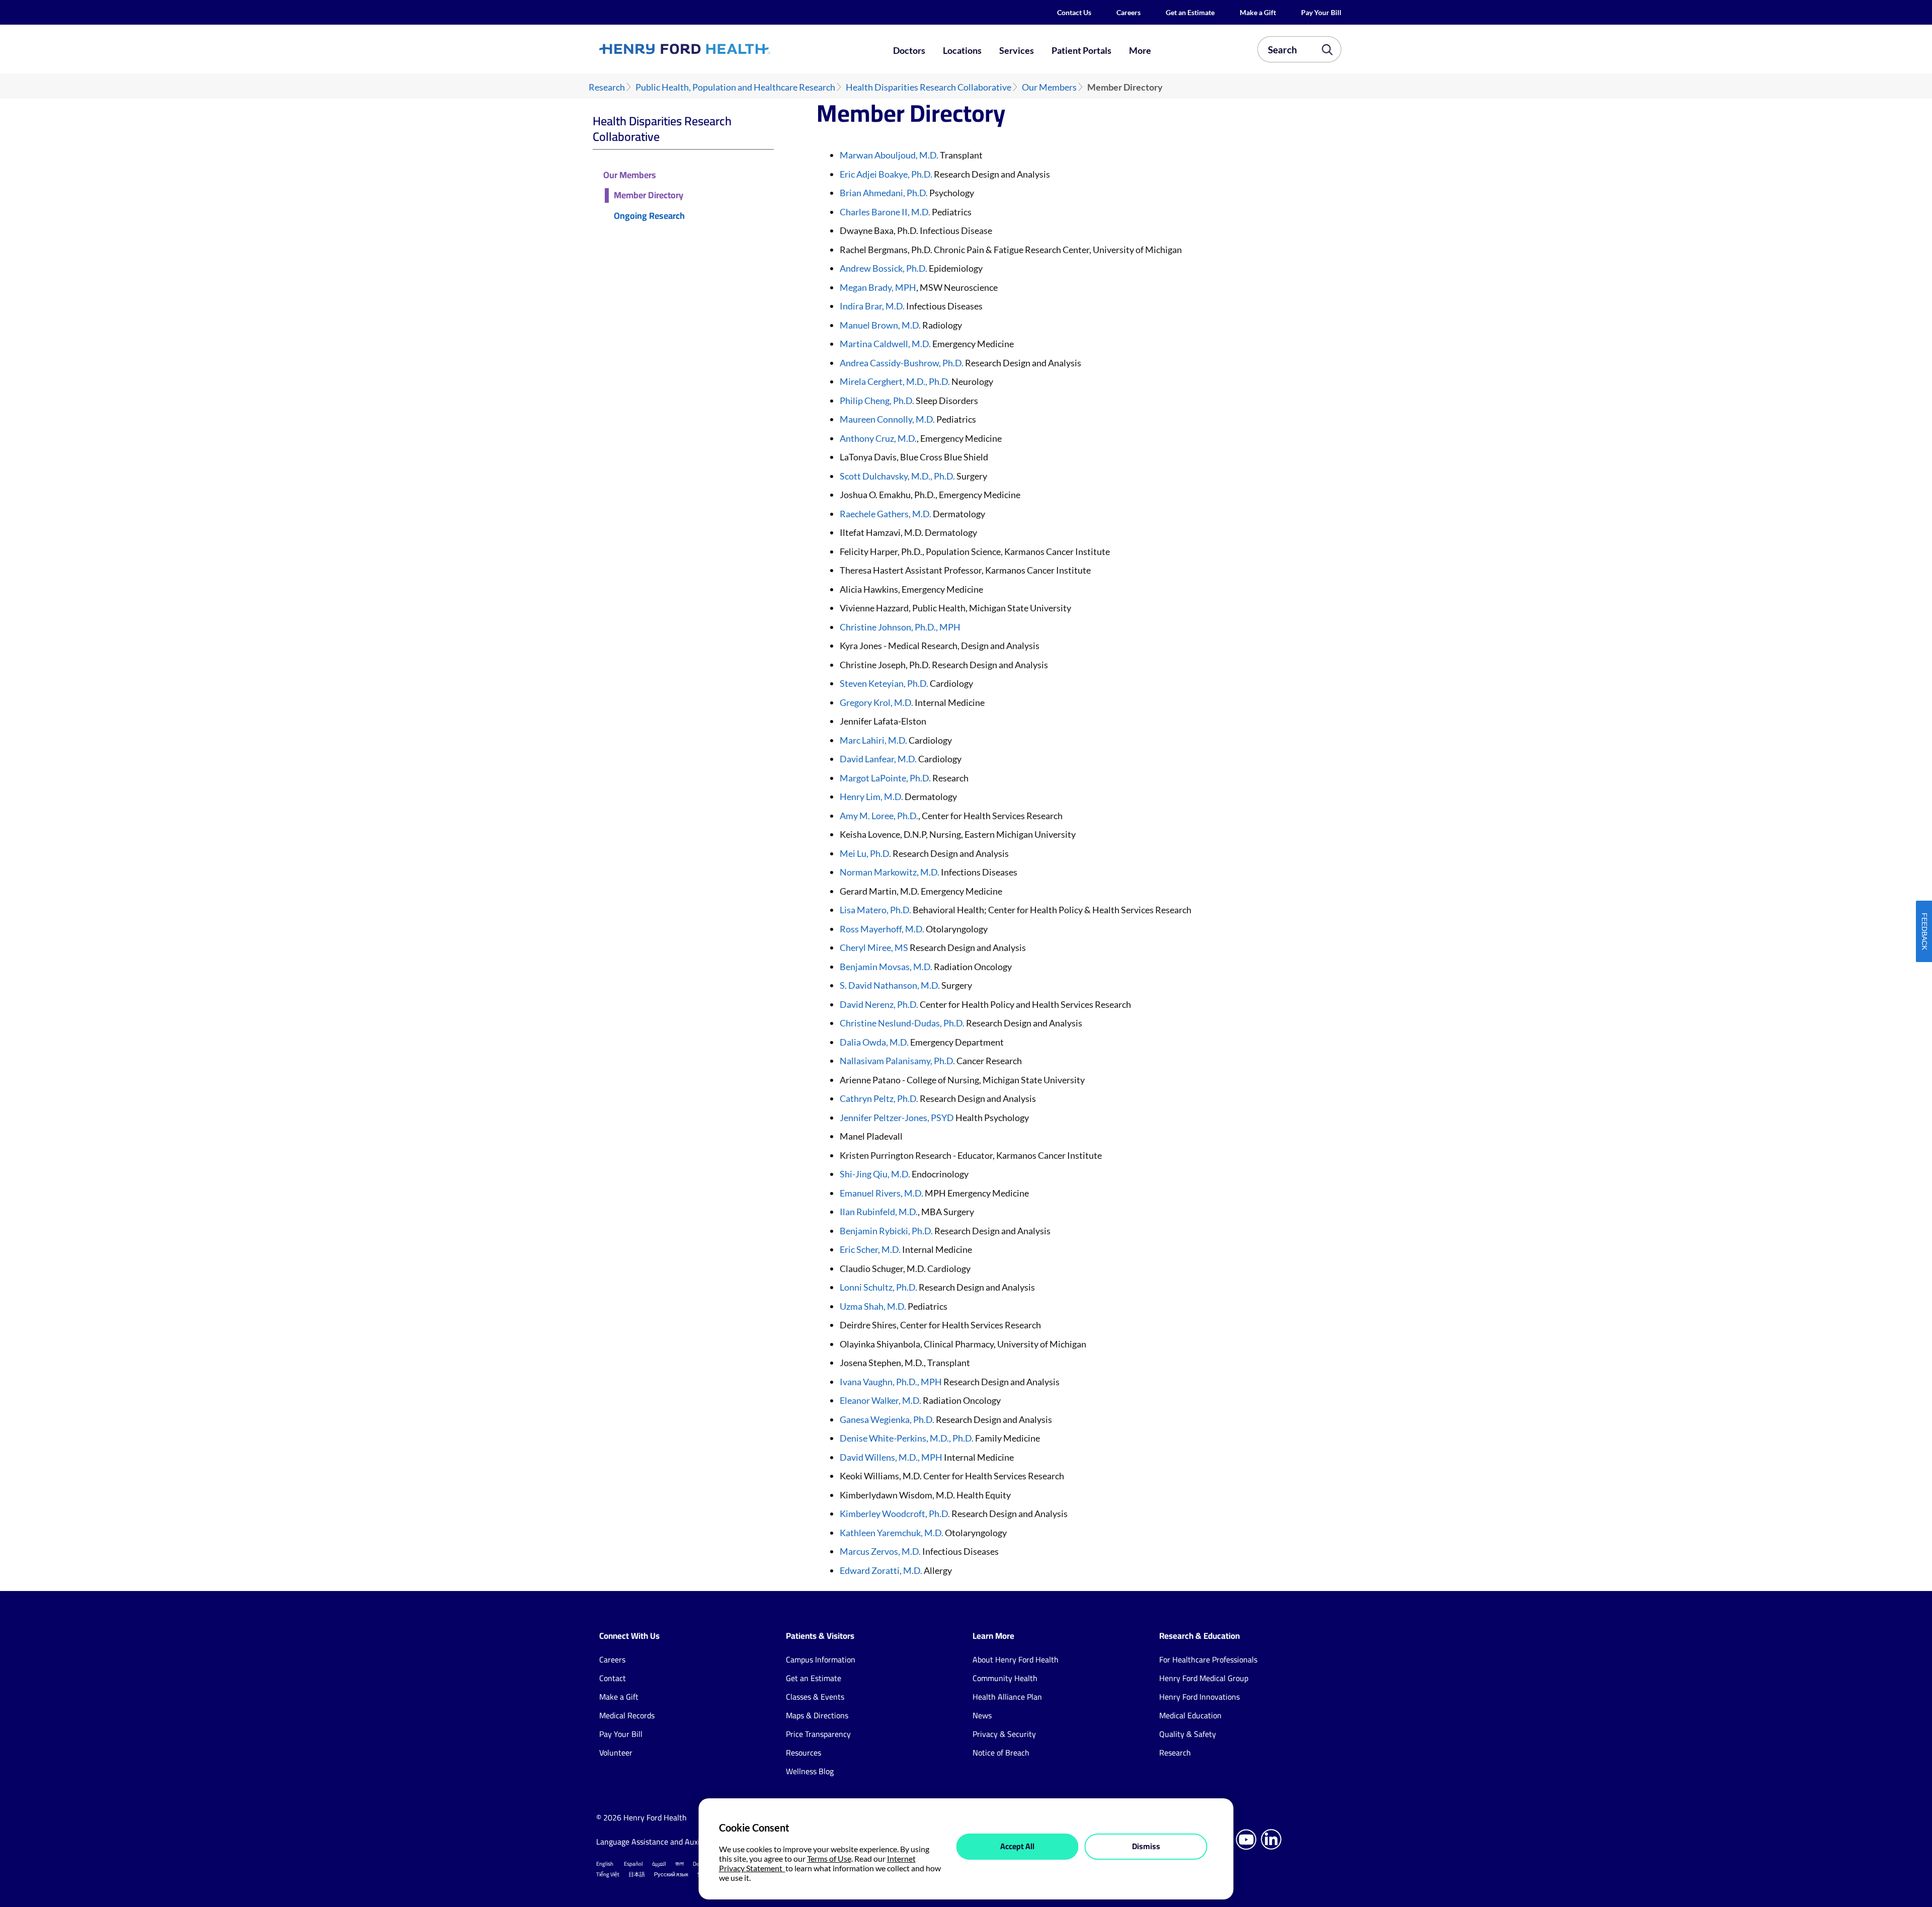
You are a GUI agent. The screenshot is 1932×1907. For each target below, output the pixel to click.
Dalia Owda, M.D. (874, 1042)
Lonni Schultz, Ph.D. (878, 1287)
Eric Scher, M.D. (870, 1249)
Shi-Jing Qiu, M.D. (875, 1174)
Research (607, 87)
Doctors (909, 50)
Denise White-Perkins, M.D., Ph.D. (907, 1438)
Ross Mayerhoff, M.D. (882, 929)
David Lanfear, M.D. (878, 759)
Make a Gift (1258, 12)
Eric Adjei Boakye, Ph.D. (886, 174)
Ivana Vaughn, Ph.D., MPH (891, 1382)
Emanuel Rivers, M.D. (881, 1193)
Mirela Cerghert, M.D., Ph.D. (895, 381)
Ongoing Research (649, 216)
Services (1017, 50)
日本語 (637, 1874)
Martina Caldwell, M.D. (885, 344)
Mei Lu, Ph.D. (865, 853)
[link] (721, 49)
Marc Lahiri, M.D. (874, 740)
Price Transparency (818, 1734)
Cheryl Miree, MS (874, 947)
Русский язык (671, 1874)
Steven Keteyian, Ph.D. (885, 683)
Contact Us (1074, 12)
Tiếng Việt (608, 1874)
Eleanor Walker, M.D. (881, 1400)
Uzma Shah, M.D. (873, 1306)
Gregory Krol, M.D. (876, 702)
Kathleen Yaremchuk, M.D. (892, 1533)
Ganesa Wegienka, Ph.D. (887, 1419)
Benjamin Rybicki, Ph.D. (887, 1231)
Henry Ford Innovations (1199, 1697)
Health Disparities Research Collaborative (929, 87)
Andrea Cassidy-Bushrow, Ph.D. (902, 363)
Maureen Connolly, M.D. (887, 419)
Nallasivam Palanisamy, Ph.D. (898, 1061)
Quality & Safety (1188, 1734)
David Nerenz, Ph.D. (879, 1004)
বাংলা (679, 1864)
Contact (613, 1678)
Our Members (1049, 87)
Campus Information (821, 1659)
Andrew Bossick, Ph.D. (883, 268)
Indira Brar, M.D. (872, 306)
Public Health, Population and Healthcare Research (735, 87)
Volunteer (616, 1753)
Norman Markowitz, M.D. (890, 872)
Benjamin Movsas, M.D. (887, 967)
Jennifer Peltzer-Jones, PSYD (897, 1118)
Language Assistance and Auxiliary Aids (664, 1842)
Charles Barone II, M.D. (885, 212)
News (982, 1715)
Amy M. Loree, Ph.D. (879, 816)
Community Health (1005, 1678)
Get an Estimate (1190, 12)
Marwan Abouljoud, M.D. (889, 155)
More (1140, 50)
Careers (1129, 12)
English (605, 1864)
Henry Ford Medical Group (1204, 1678)
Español (633, 1864)
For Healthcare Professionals (1208, 1659)
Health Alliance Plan (1007, 1697)
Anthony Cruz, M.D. (878, 438)
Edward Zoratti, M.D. (881, 1570)
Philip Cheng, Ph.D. (877, 401)
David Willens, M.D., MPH (891, 1457)
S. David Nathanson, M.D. (890, 985)
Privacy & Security (1004, 1734)
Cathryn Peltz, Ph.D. (880, 1098)
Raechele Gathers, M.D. (886, 514)
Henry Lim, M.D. (871, 797)
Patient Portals (1081, 50)
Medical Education (1190, 1715)
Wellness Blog (810, 1771)
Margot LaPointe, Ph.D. (885, 778)
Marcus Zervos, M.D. (880, 1551)
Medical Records (627, 1715)
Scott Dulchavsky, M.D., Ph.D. (897, 476)
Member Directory (649, 195)
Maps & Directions (817, 1715)
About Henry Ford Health (1016, 1659)
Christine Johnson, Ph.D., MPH (900, 627)
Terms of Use (829, 1858)
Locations (962, 50)
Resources (803, 1753)
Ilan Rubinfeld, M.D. (879, 1212)
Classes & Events (815, 1697)
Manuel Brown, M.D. (880, 325)
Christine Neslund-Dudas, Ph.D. (902, 1023)
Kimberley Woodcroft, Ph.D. (895, 1514)
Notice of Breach (1001, 1753)
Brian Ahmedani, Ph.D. (884, 193)
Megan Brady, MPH (878, 287)
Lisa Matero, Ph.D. (876, 910)
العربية (659, 1864)
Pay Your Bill (1321, 12)
